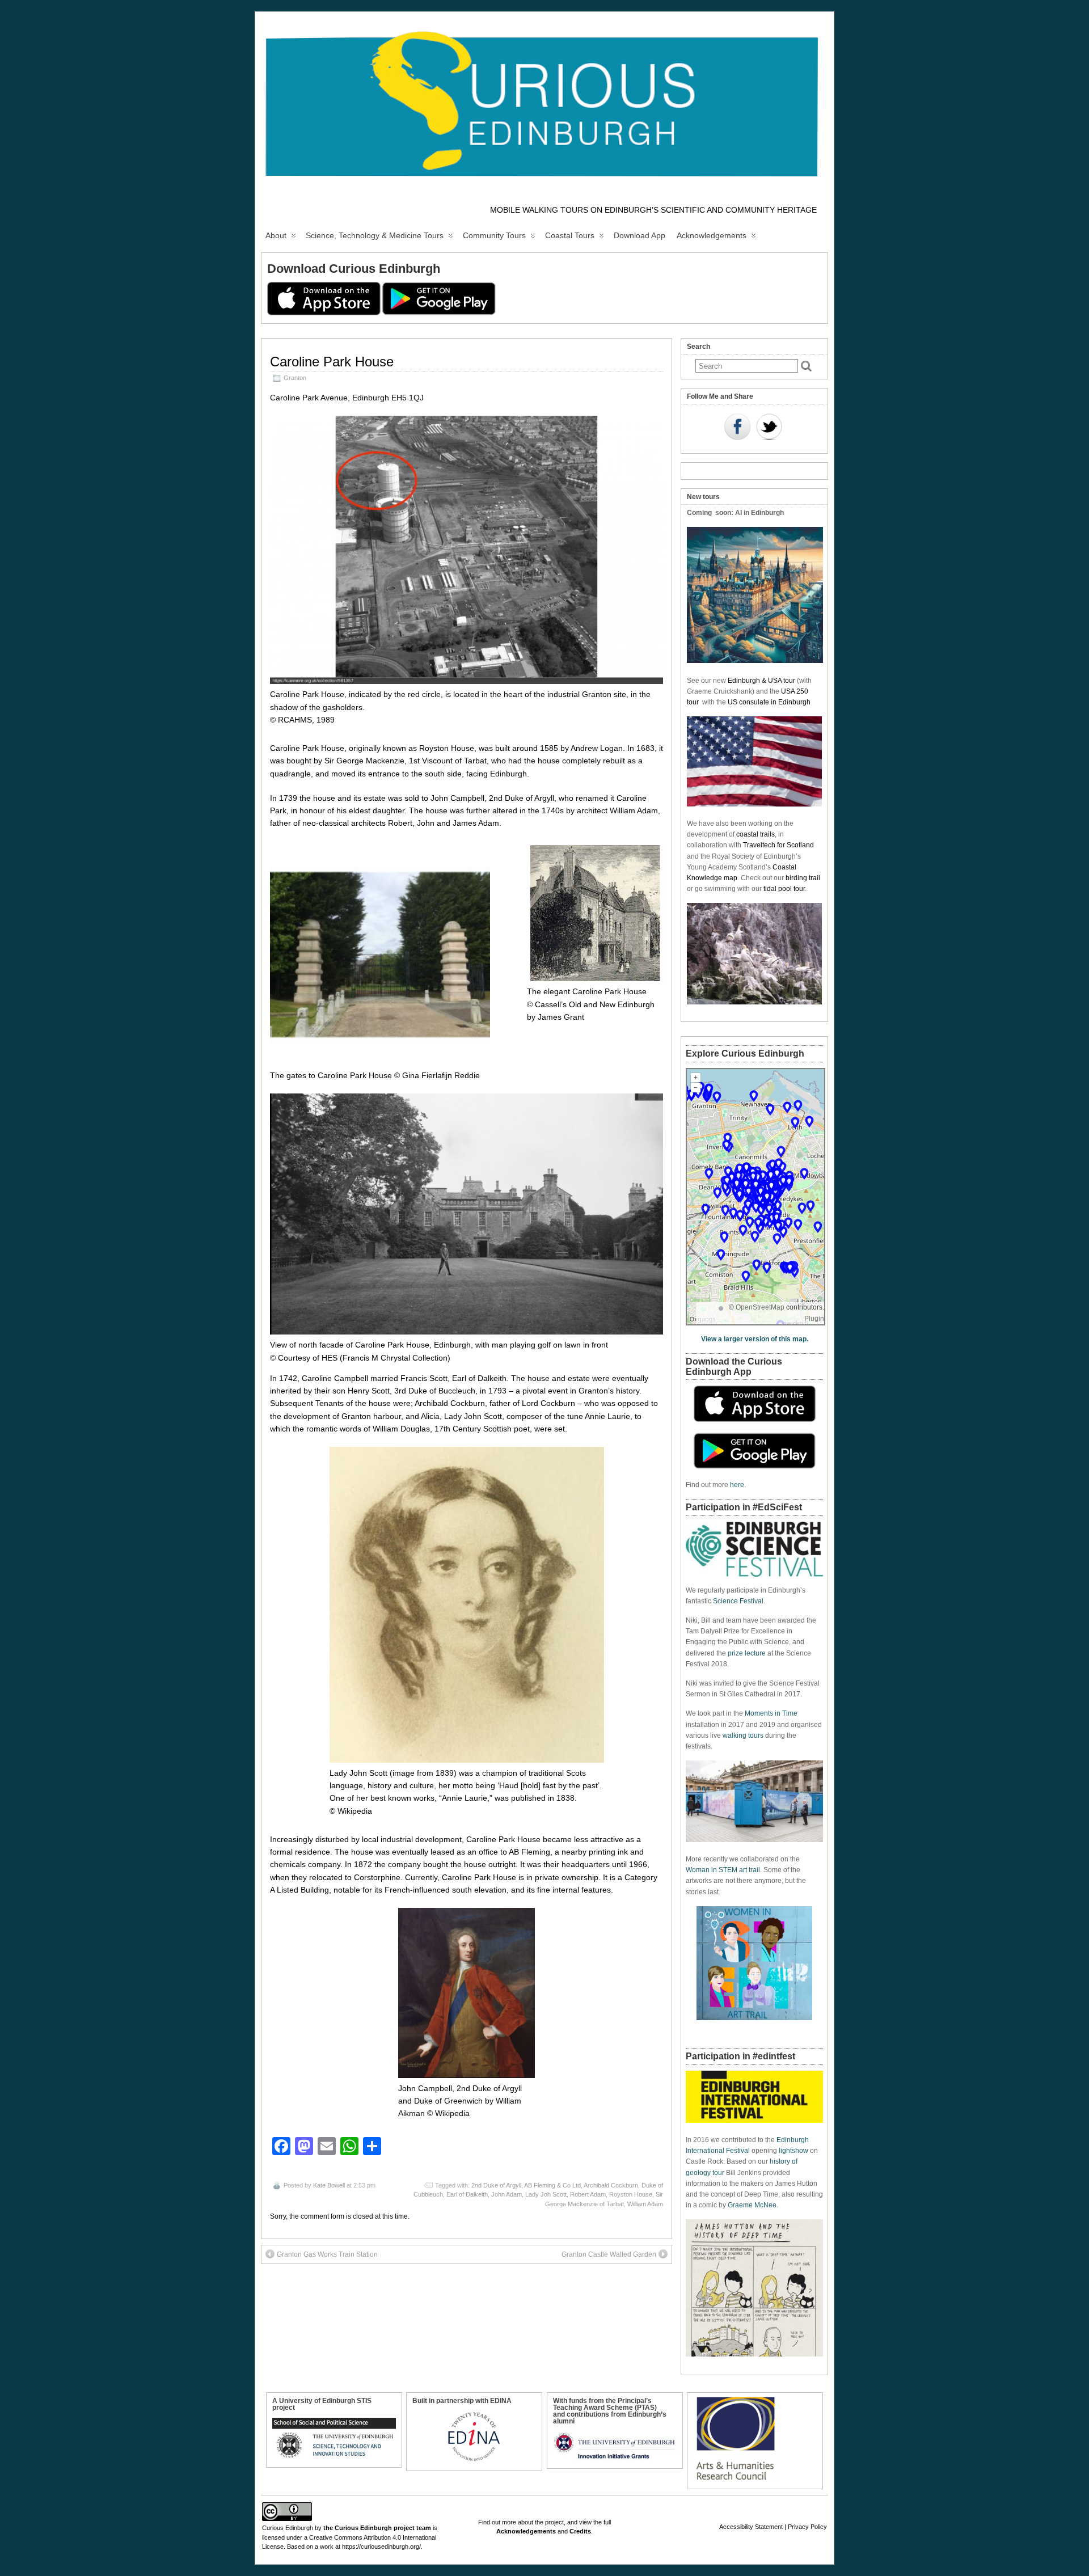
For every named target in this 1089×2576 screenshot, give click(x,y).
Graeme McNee (752, 2205)
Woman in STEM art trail (723, 1870)
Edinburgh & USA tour (761, 681)
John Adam (506, 2194)
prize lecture (747, 1653)
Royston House (631, 2194)
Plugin (814, 1319)
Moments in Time (771, 1713)
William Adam (645, 2204)
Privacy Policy (807, 2527)
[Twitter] (769, 428)
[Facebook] (737, 428)
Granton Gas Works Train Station (327, 2254)
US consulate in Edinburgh (769, 702)
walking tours (743, 1735)
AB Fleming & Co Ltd (552, 2185)
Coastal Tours (570, 235)
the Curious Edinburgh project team (377, 2528)
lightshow (793, 2151)
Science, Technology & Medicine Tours (375, 235)
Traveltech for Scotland (778, 845)
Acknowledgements (712, 235)
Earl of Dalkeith (467, 2194)
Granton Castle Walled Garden (609, 2254)
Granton (295, 378)
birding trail (803, 878)
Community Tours (494, 235)
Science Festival (738, 1601)
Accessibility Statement (751, 2527)
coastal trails (755, 834)
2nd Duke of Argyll (496, 2185)
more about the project (533, 2522)
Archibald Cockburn (611, 2185)
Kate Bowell (329, 2185)
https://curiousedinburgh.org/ (381, 2547)
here (737, 1485)
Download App (640, 235)
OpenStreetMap (760, 1307)
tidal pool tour (784, 889)
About (276, 235)
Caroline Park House (332, 362)
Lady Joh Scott (546, 2194)
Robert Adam (588, 2194)
